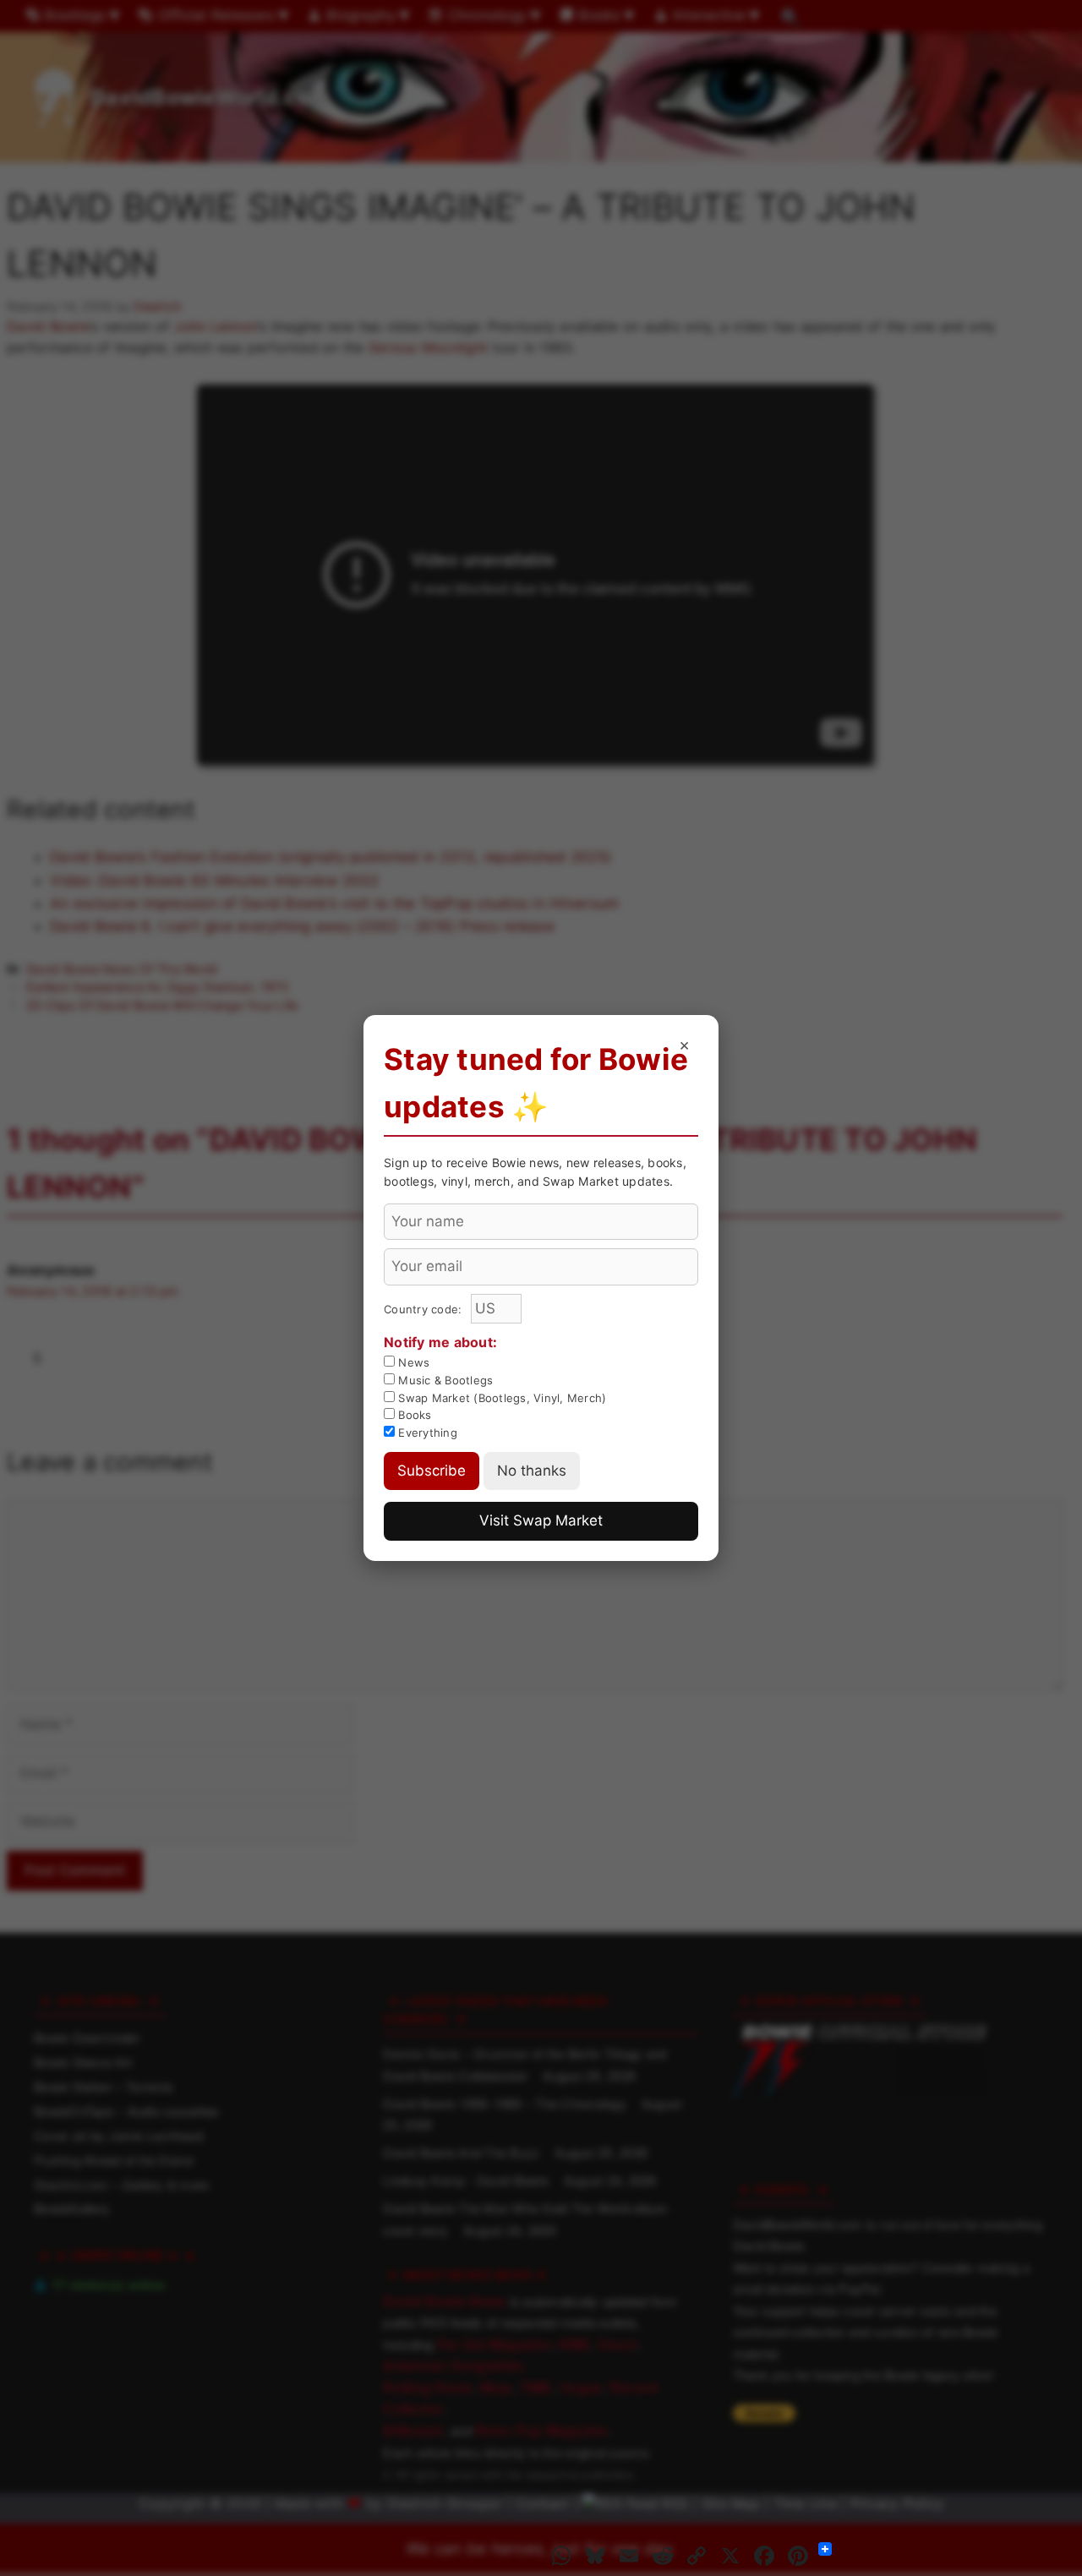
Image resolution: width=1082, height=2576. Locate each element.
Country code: (425, 1309)
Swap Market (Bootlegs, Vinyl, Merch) (500, 1398)
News (412, 1362)
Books (413, 1415)
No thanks (532, 1471)
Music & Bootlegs (444, 1380)
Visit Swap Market (541, 1520)
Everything (426, 1433)
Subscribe (432, 1471)
